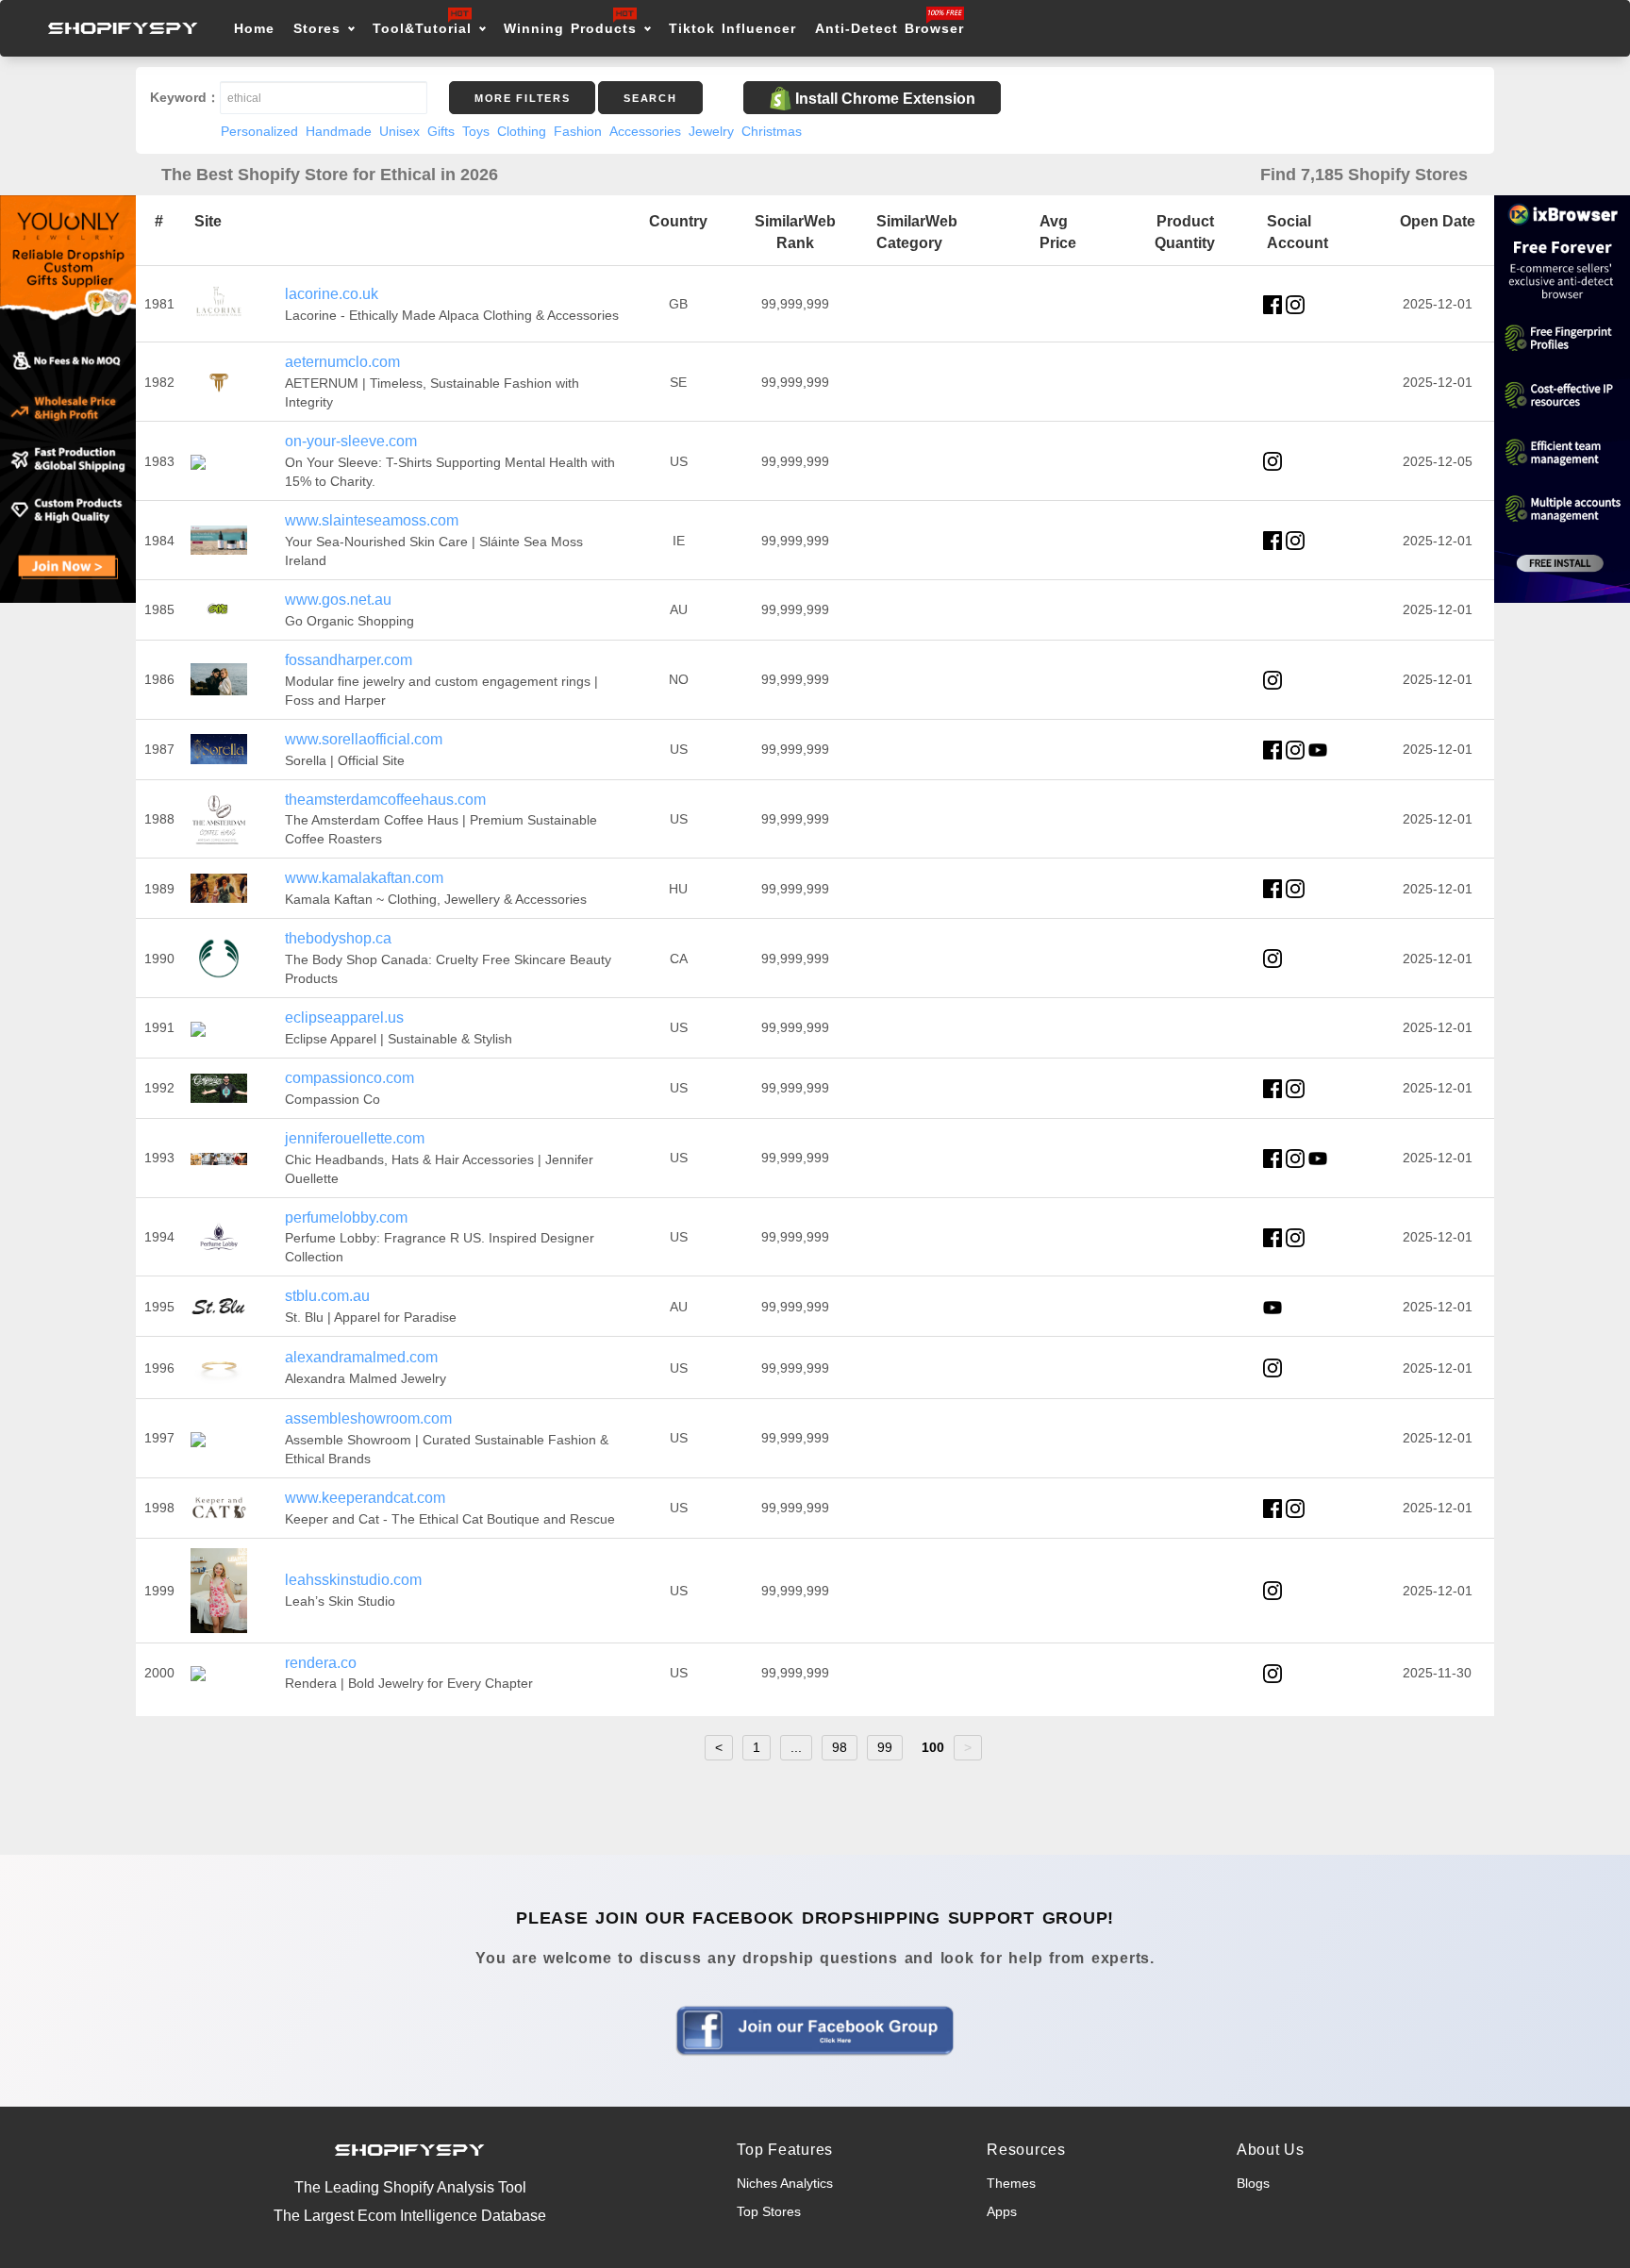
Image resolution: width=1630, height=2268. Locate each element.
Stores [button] (320, 28)
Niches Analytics (785, 2183)
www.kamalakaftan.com (364, 878)
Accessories (645, 131)
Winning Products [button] (570, 28)
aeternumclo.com (342, 362)
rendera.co (321, 1663)
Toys (476, 131)
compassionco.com (349, 1078)
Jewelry (711, 131)
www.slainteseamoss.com (372, 520)
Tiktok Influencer (732, 28)
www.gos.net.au (338, 600)
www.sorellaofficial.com (364, 739)
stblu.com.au (327, 1296)
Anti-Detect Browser (890, 28)
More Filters (522, 98)
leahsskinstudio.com (353, 1580)
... (796, 1747)
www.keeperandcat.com (365, 1498)
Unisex (399, 131)
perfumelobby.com (346, 1217)
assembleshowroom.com (368, 1418)
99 (885, 1747)
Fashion (578, 131)
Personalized (259, 131)
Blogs (1253, 2183)
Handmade (339, 131)
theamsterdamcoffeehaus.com (385, 800)
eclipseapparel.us (344, 1017)
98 (840, 1747)
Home (254, 28)
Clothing (522, 131)
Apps (1002, 2211)
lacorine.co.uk (332, 294)
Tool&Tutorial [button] (422, 28)
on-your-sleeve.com (351, 441)
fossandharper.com (349, 660)
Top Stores (769, 2211)
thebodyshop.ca (338, 938)
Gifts (441, 131)
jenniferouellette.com (355, 1138)
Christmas (772, 131)
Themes (1011, 2183)
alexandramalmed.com (361, 1357)
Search (650, 98)
